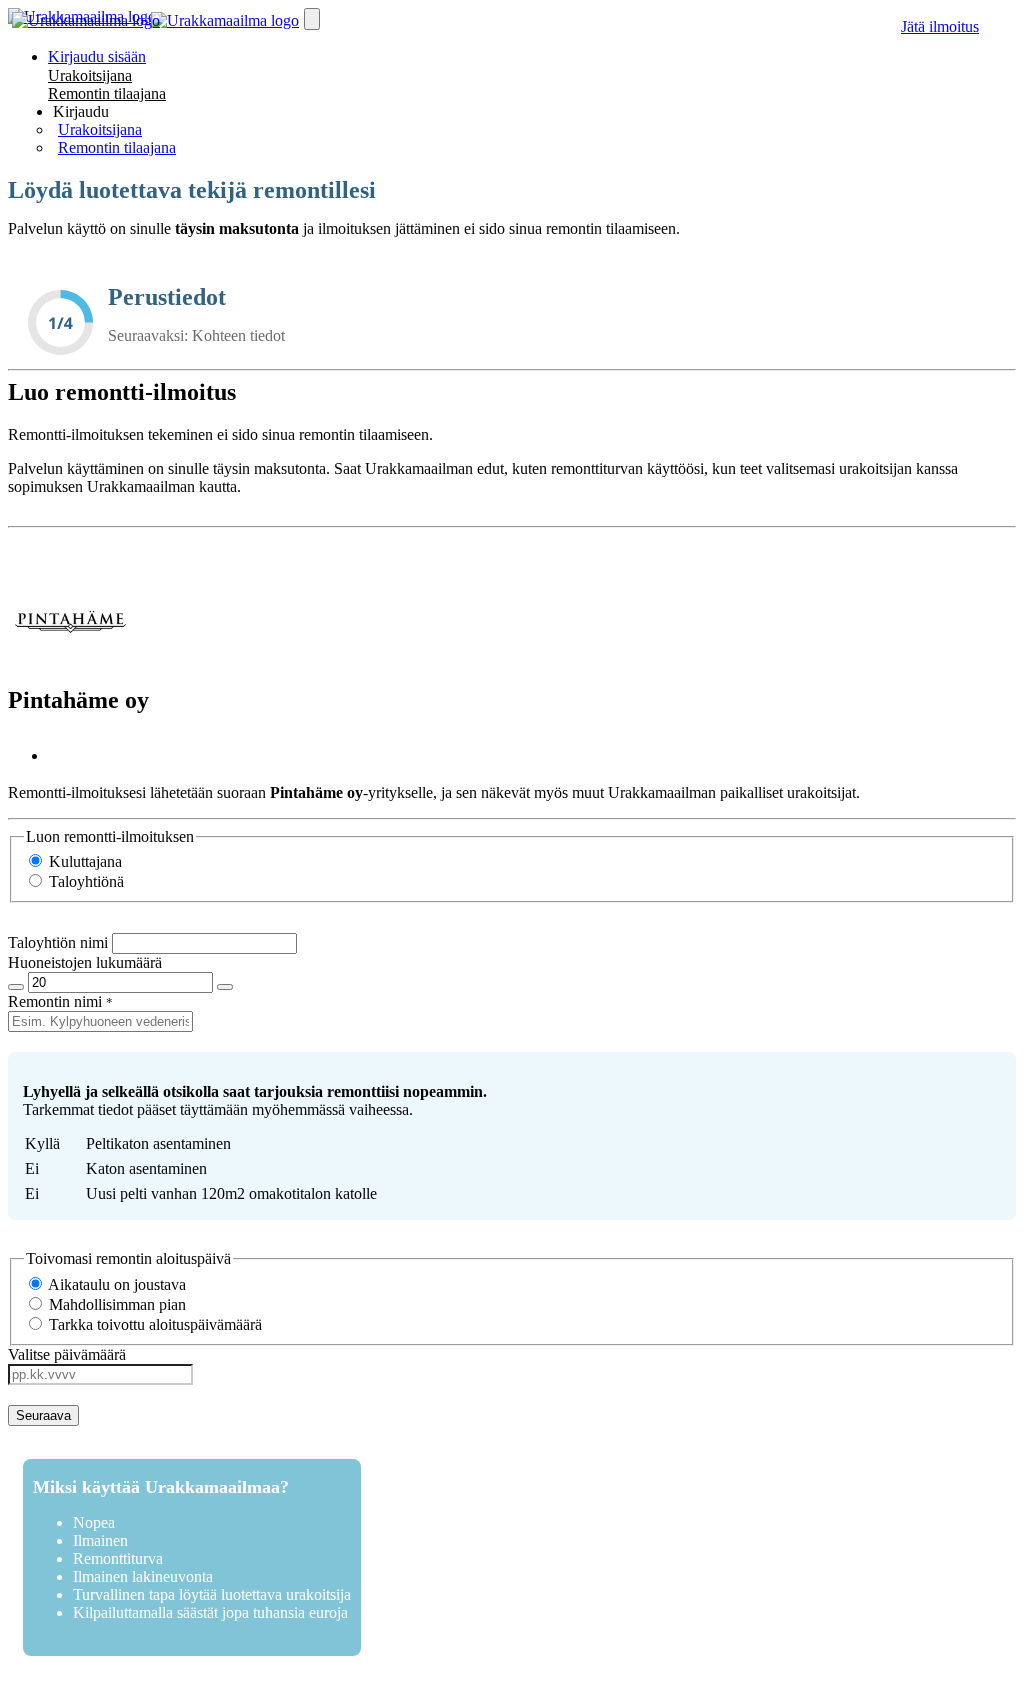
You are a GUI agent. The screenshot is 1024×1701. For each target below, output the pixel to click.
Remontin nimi (55, 1001)
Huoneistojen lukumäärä (85, 962)
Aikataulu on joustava (115, 1284)
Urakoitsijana (90, 75)
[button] (81, 111)
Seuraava (43, 1415)
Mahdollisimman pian (115, 1304)
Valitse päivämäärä (67, 1354)
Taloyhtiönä (84, 881)
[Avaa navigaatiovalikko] (312, 19)
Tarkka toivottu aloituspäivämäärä (153, 1324)
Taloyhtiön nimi (58, 942)
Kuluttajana (83, 861)
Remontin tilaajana (107, 93)
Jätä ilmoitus (940, 26)
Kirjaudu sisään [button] (97, 56)
